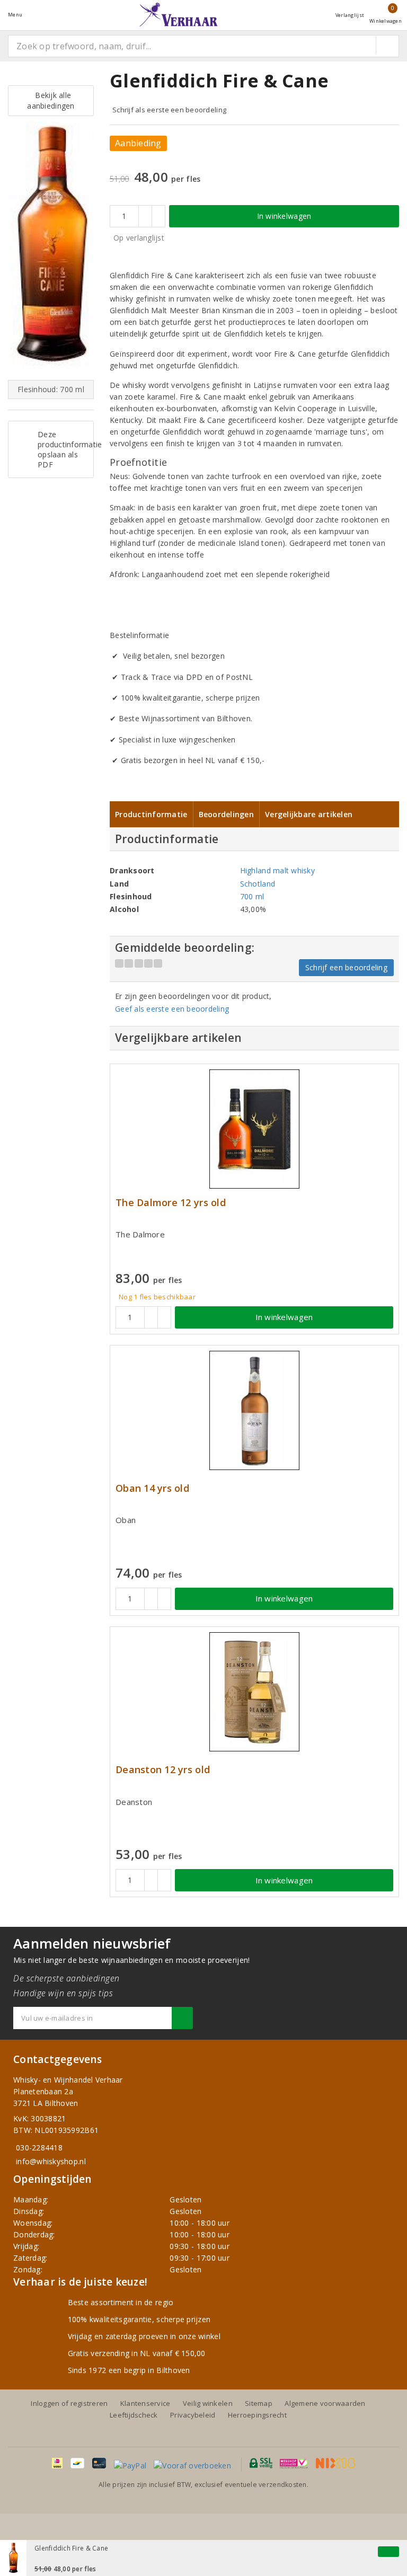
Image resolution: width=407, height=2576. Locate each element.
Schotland (258, 884)
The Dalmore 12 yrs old (171, 1203)
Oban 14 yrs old (152, 1488)
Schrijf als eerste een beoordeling (169, 110)
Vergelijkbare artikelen (309, 814)
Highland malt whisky (277, 870)
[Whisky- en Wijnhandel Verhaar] (179, 15)
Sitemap (259, 2403)
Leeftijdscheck (134, 2415)
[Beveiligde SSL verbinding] (294, 2463)
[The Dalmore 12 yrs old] (254, 1129)
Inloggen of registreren (69, 2403)
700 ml (252, 896)
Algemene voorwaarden (325, 2403)
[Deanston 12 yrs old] (254, 1692)
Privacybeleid (193, 2415)
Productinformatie (151, 814)
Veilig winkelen (208, 2403)
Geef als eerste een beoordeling (172, 1009)
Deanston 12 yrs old (163, 1770)
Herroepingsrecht (257, 2415)
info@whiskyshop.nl (51, 2161)
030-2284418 (39, 2148)
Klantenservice (145, 2403)
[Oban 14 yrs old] (254, 1410)
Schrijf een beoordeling (346, 967)
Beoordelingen (226, 814)
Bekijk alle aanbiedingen (51, 100)
